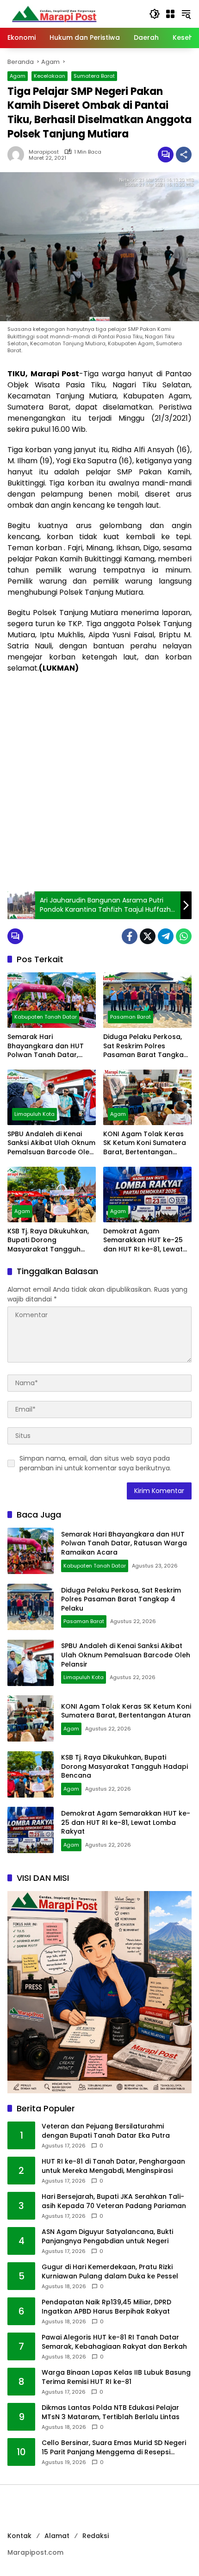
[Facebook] (130, 936)
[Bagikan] (184, 155)
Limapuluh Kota (34, 1114)
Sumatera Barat (94, 76)
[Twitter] (148, 936)
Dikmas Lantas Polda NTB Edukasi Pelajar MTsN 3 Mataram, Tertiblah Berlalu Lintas (111, 2412)
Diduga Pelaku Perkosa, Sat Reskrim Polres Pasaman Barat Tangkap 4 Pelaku (146, 1046)
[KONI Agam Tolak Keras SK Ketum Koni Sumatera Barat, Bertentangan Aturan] (147, 1097)
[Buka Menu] (170, 14)
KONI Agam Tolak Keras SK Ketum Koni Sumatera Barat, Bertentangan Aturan (145, 1143)
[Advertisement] (99, 783)
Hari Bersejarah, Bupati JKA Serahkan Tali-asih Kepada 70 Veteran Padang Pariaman (114, 2201)
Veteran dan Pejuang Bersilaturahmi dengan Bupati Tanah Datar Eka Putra (106, 2131)
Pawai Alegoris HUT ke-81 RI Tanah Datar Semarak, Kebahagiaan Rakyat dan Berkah (114, 2342)
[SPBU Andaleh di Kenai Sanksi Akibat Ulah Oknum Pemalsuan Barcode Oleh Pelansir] (52, 1097)
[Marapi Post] (54, 13)
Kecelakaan (50, 76)
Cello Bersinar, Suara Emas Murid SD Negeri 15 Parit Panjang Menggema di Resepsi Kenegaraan (114, 2448)
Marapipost (44, 152)
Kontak (19, 2536)
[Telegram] (166, 936)
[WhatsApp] (184, 936)
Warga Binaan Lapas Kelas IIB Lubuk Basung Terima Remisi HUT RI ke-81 (116, 2377)
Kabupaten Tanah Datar (46, 1017)
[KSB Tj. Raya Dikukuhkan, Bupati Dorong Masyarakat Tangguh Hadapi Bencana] (52, 1195)
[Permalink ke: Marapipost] (18, 155)
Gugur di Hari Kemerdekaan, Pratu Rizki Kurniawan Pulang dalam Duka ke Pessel (110, 2272)
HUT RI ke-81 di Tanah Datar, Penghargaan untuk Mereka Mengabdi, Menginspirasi (113, 2166)
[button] (155, 14)
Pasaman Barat (131, 1017)
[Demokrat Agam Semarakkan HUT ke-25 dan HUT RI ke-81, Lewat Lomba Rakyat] (147, 1195)
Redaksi (96, 2536)
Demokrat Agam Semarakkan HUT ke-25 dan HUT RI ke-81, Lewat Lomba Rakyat (143, 1241)
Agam (18, 76)
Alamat (57, 2536)
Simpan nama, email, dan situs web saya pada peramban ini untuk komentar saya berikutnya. (95, 1463)
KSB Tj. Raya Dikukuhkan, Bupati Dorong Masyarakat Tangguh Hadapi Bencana (48, 1241)
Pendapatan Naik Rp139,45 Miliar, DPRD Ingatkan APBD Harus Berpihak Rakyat (106, 2307)
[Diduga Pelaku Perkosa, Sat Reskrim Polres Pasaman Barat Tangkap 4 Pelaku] (147, 1000)
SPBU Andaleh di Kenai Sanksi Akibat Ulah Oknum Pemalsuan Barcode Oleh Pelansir (51, 1143)
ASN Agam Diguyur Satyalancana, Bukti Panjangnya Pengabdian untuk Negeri (107, 2237)
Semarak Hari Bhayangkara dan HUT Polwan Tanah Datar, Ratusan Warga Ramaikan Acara (46, 1046)
